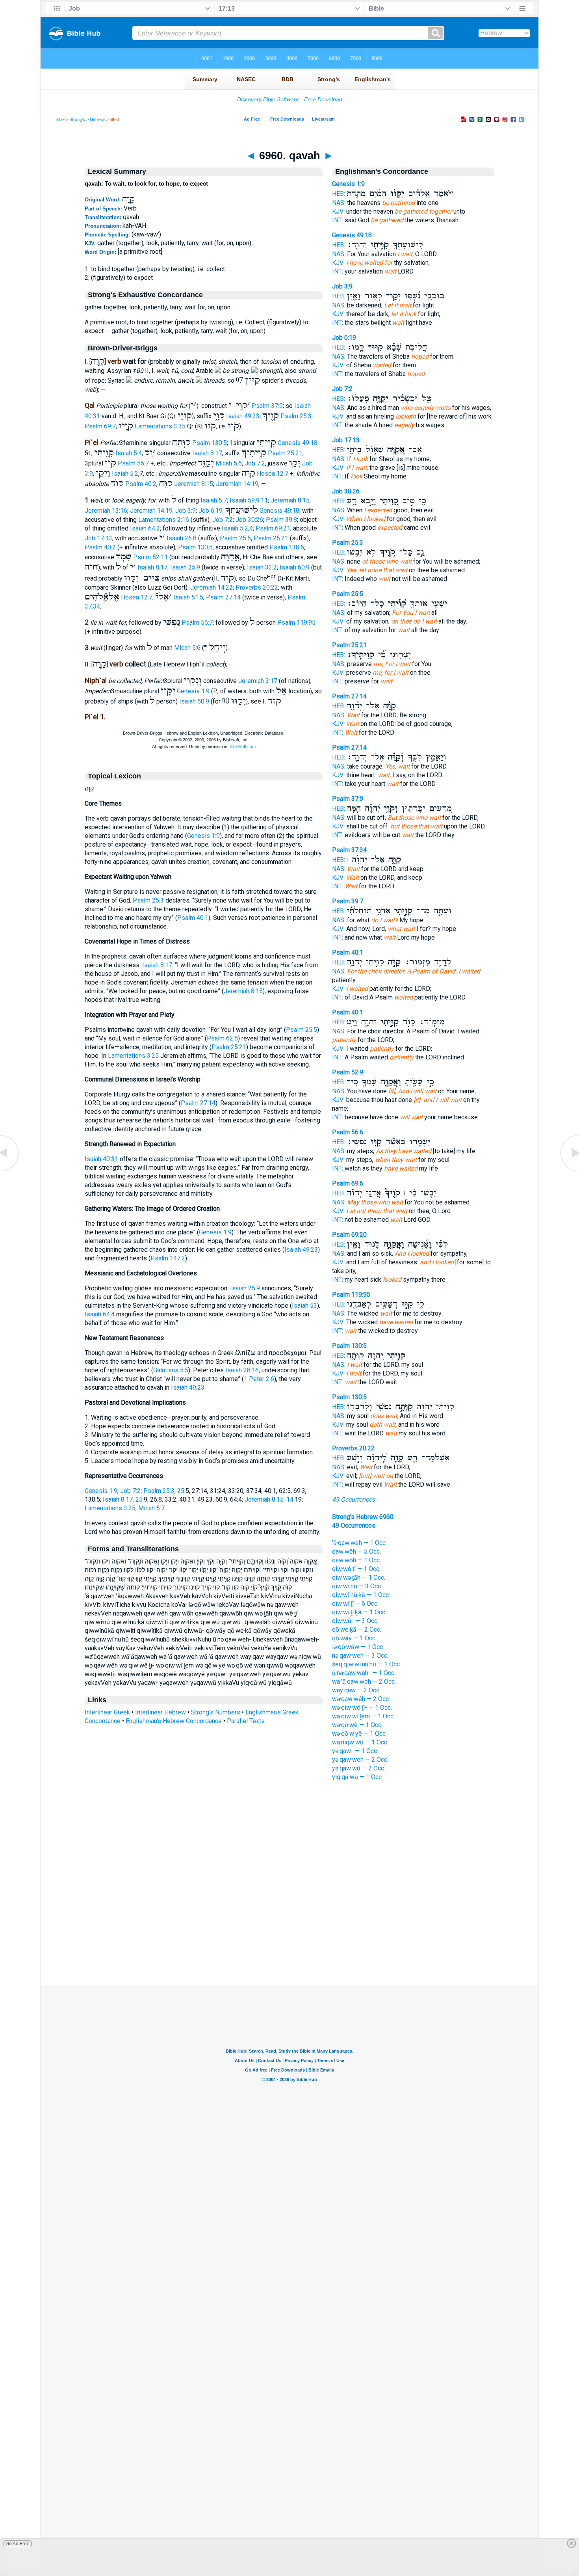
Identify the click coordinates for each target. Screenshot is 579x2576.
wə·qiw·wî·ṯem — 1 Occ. (363, 1716)
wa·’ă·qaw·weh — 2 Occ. (364, 1682)
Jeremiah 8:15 (194, 484)
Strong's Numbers (216, 1712)
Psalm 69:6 (348, 1183)
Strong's (77, 119)
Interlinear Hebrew (161, 1712)
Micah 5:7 (151, 1508)
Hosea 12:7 (273, 474)
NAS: (339, 203)
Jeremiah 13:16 (106, 511)
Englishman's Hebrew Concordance (174, 1721)
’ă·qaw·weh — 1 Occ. (359, 1543)
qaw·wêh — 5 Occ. (356, 1551)
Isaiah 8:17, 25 (123, 1499)
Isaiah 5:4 (129, 453)
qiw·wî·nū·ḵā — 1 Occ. (361, 1595)
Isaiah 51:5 (188, 597)
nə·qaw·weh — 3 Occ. (360, 1656)
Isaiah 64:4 (100, 1314)
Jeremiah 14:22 (212, 587)
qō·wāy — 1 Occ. (354, 1638)
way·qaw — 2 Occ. (356, 1690)
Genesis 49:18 (298, 443)
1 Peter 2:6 (259, 1379)
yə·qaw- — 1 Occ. (355, 1751)
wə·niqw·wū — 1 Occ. (360, 1742)
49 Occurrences (354, 1499)
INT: (338, 220)
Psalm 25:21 (285, 453)
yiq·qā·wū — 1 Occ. (357, 1777)
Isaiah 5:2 (125, 474)
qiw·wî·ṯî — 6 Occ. (355, 1603)
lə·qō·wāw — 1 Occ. (358, 1647)
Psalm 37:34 (349, 850)
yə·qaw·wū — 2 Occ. (359, 1768)
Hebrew (97, 119)
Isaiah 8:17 (207, 453)
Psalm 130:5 (210, 443)
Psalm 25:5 (235, 538)
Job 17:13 (98, 538)
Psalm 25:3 (296, 416)
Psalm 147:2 (168, 1258)
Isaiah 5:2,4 (237, 528)
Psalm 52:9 (348, 1072)
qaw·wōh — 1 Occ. (356, 1560)
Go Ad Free (18, 2544)
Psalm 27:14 (223, 597)
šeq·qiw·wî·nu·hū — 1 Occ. (367, 1664)
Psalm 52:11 (150, 557)
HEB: (339, 194)
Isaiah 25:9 (185, 567)
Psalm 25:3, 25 (164, 1491)
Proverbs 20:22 (257, 587)
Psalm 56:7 (133, 463)
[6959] (10, 1171)
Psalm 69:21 (273, 528)
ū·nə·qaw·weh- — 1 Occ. (364, 1673)
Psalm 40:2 (141, 484)
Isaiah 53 (304, 1306)
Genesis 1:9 (193, 691)
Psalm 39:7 (348, 901)
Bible (60, 119)
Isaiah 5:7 (214, 500)
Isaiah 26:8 (182, 538)
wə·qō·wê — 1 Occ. (357, 1725)
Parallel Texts (246, 1721)
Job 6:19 (211, 511)
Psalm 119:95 (296, 623)
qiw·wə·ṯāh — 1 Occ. (359, 1577)
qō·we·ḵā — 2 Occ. (357, 1630)
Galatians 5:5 (171, 1370)
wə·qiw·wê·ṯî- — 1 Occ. (362, 1708)
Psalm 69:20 (349, 1235)
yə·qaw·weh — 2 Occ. (360, 1760)
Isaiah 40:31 (101, 1159)
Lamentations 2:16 (164, 520)
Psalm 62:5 (222, 1038)
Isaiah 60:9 (295, 567)
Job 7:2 (255, 463)
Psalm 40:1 (193, 918)
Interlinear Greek (107, 1712)
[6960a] (569, 1171)
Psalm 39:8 (281, 520)
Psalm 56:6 (348, 1132)
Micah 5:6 (229, 463)
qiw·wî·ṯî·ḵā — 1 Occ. (359, 1612)
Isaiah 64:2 (145, 528)
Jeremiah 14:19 (237, 484)
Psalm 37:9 (267, 406)
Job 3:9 (186, 511)
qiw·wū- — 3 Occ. (355, 1621)
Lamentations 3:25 (133, 1056)
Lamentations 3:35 (160, 426)
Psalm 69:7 (100, 426)
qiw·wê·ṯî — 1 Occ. (356, 1569)
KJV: (338, 211)
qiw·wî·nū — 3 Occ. (357, 1586)
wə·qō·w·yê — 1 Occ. (359, 1734)
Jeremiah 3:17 (258, 681)
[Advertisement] (289, 1937)
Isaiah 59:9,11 (249, 500)
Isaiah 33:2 (262, 567)
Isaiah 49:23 (243, 416)
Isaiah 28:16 (242, 1370)
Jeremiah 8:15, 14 (269, 1499)
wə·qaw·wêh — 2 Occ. (361, 1699)
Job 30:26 (249, 520)
